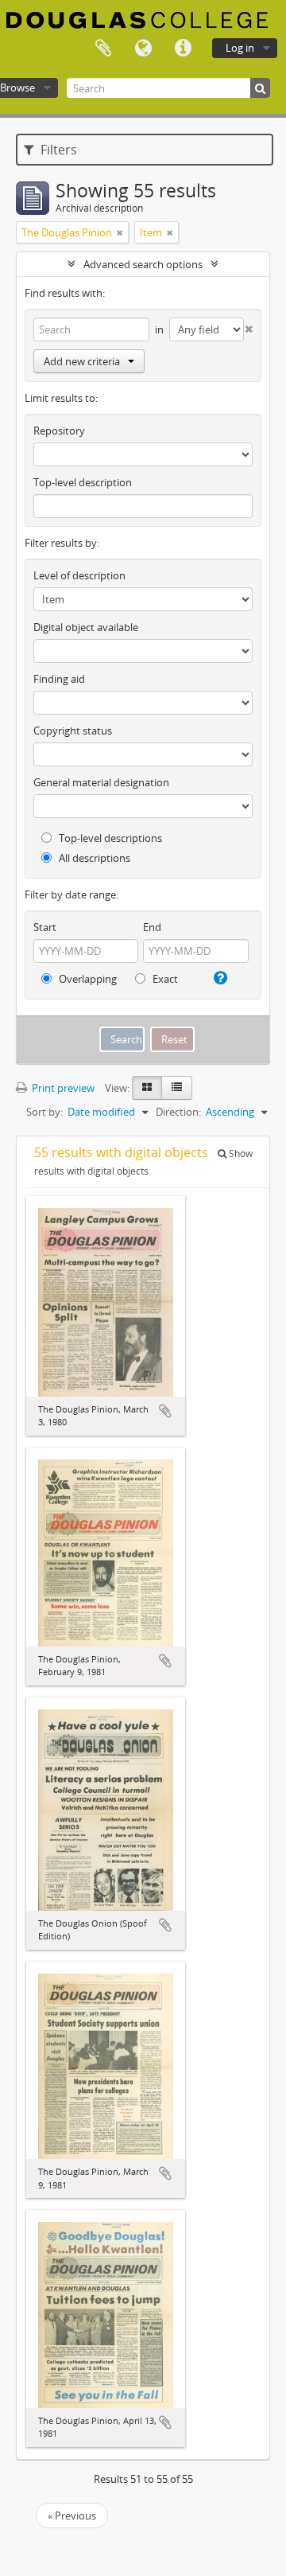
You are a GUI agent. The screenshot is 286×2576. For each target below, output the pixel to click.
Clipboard (103, 49)
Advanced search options (143, 264)
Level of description (79, 575)
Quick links (183, 49)
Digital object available (86, 627)
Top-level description (83, 482)
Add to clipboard (165, 1411)
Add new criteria (82, 361)
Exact (164, 979)
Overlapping (87, 979)
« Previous (72, 2516)
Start (45, 927)
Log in (240, 48)
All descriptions (93, 858)
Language (143, 49)
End (152, 927)
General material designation (101, 782)
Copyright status (73, 731)
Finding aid (59, 679)
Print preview (62, 1088)
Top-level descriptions (109, 838)
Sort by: (44, 1112)
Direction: (178, 1112)
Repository (59, 431)
